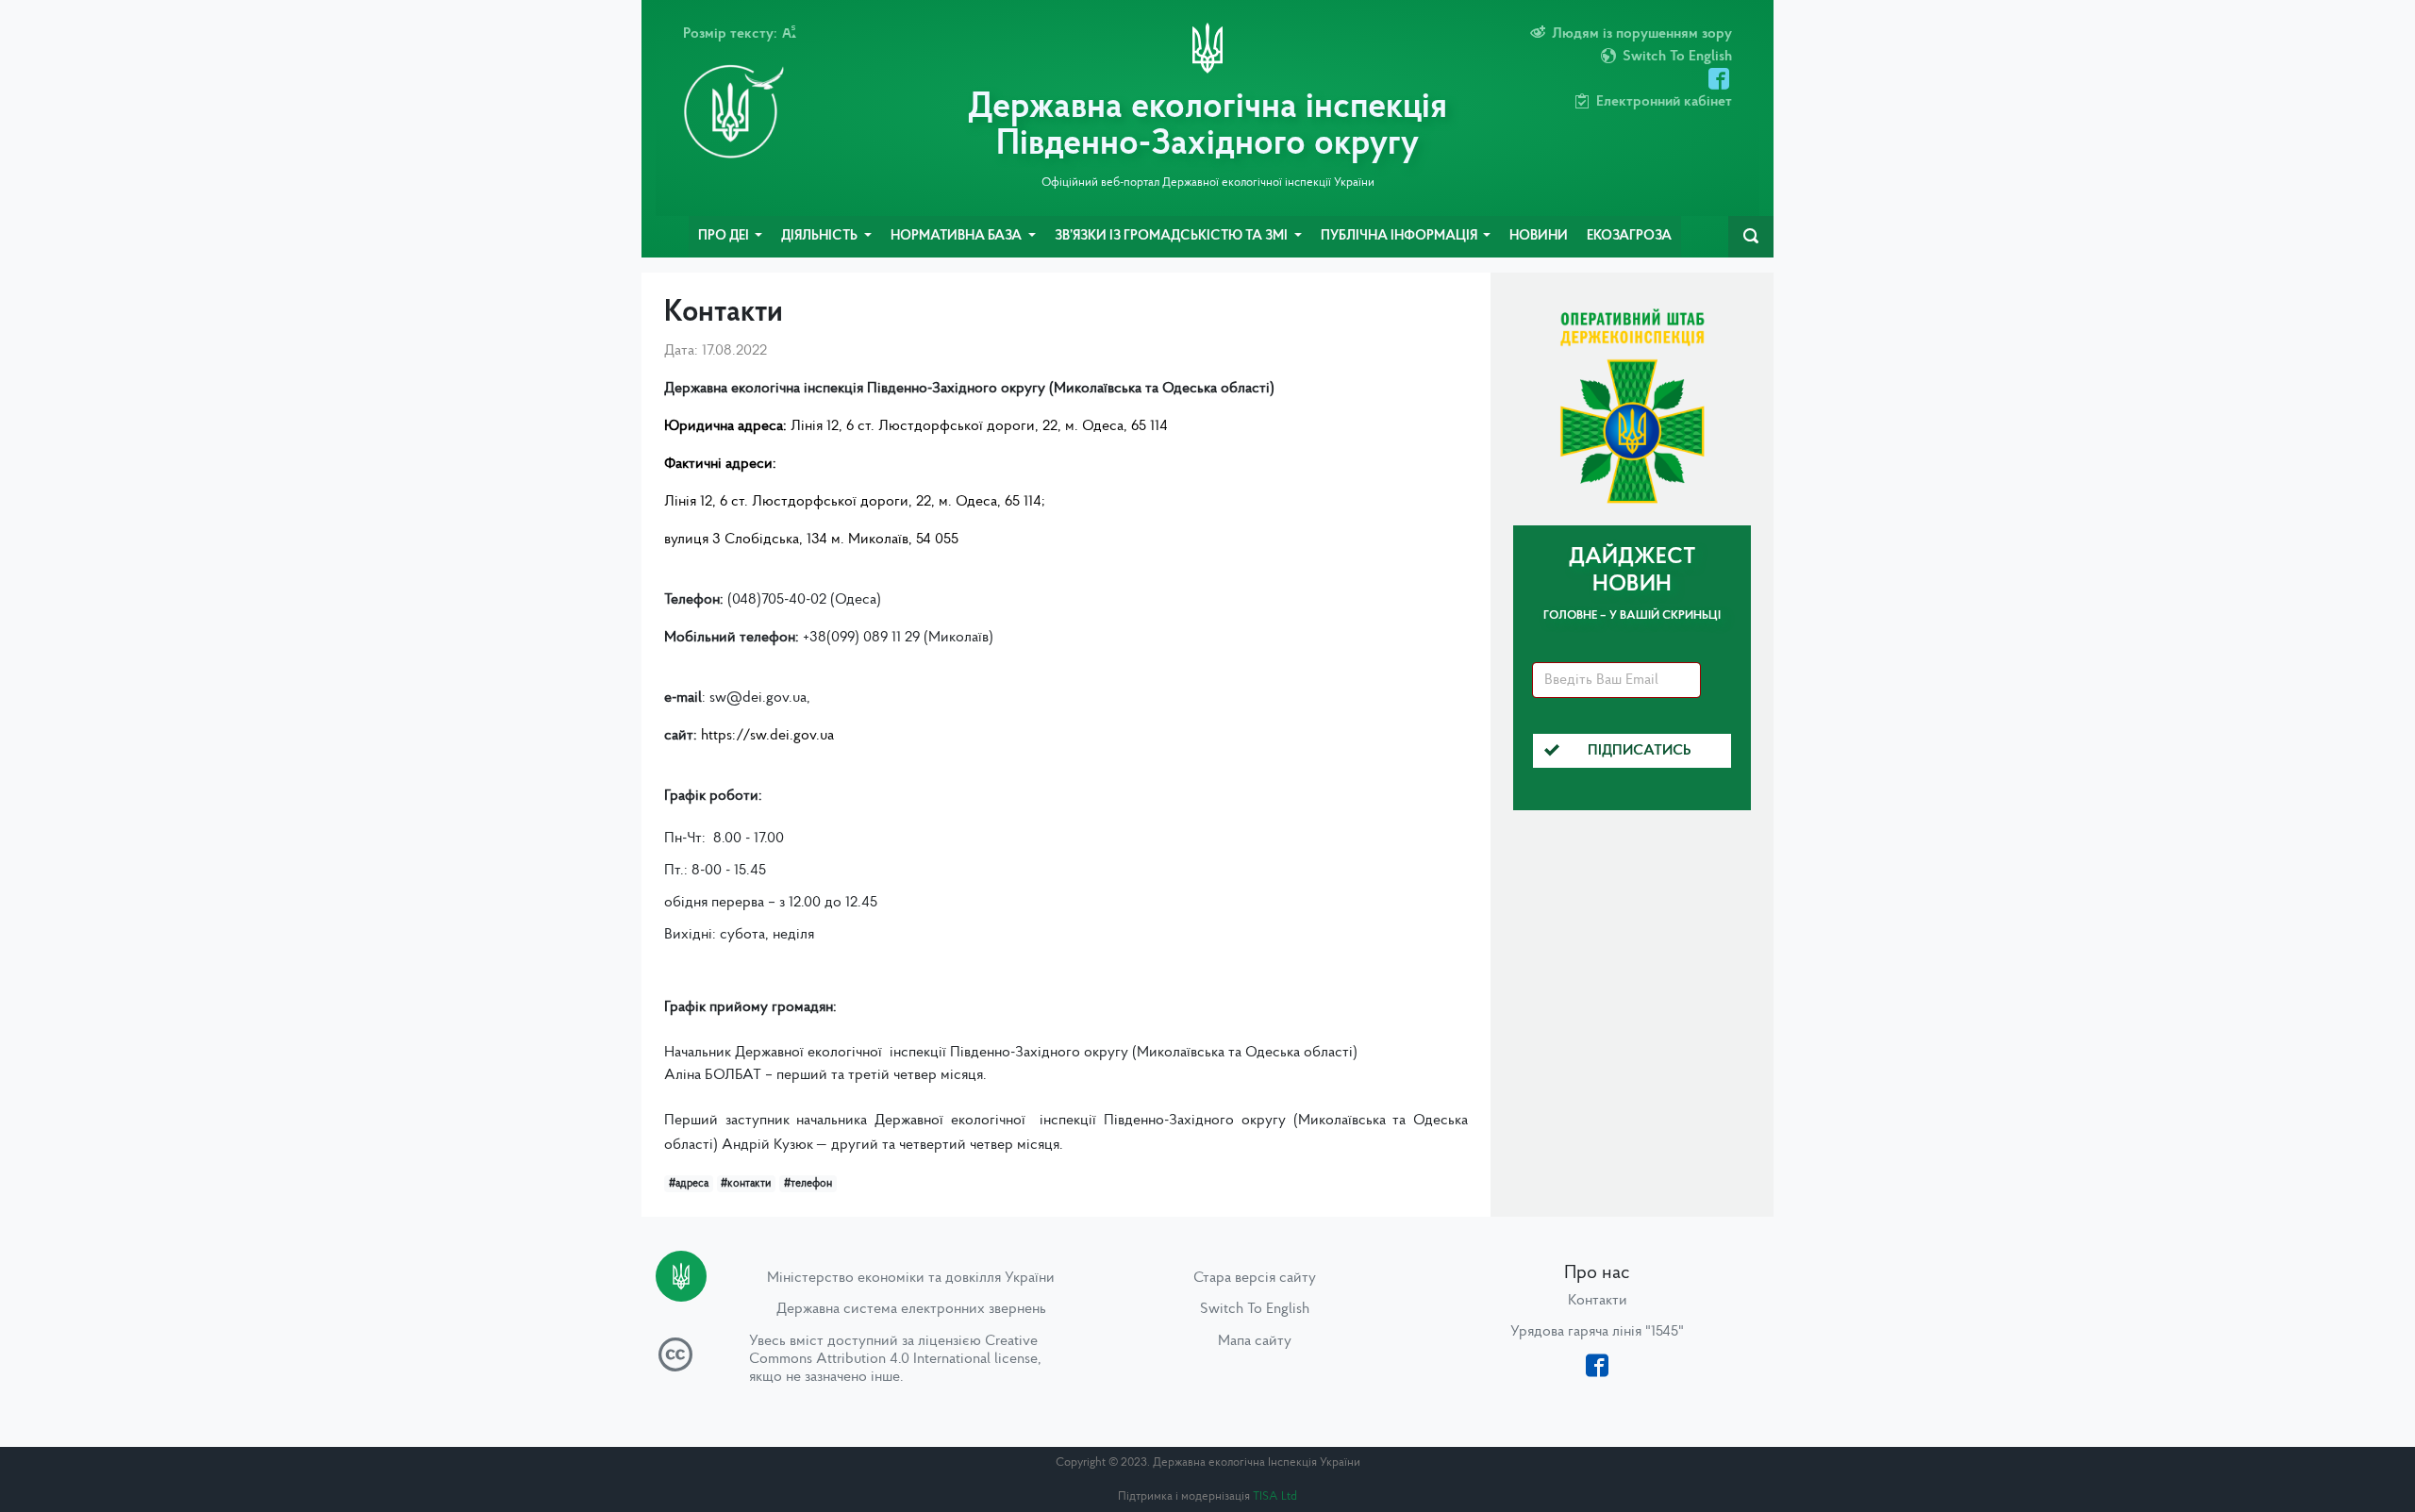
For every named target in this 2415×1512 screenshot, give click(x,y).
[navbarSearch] (1751, 237)
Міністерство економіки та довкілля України (911, 1278)
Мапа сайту (1255, 1341)
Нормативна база (958, 236)
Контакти (1598, 1301)
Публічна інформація (1400, 236)
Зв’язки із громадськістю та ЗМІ (1173, 236)
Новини (1539, 236)
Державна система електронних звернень (911, 1309)
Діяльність (821, 236)
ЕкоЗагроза (1629, 236)
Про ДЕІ (725, 236)
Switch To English (1255, 1309)
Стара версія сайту (1255, 1278)
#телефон (808, 1184)
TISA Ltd (1275, 1496)
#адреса (689, 1184)
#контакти (746, 1184)
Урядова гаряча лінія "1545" (1597, 1332)
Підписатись (1640, 751)
